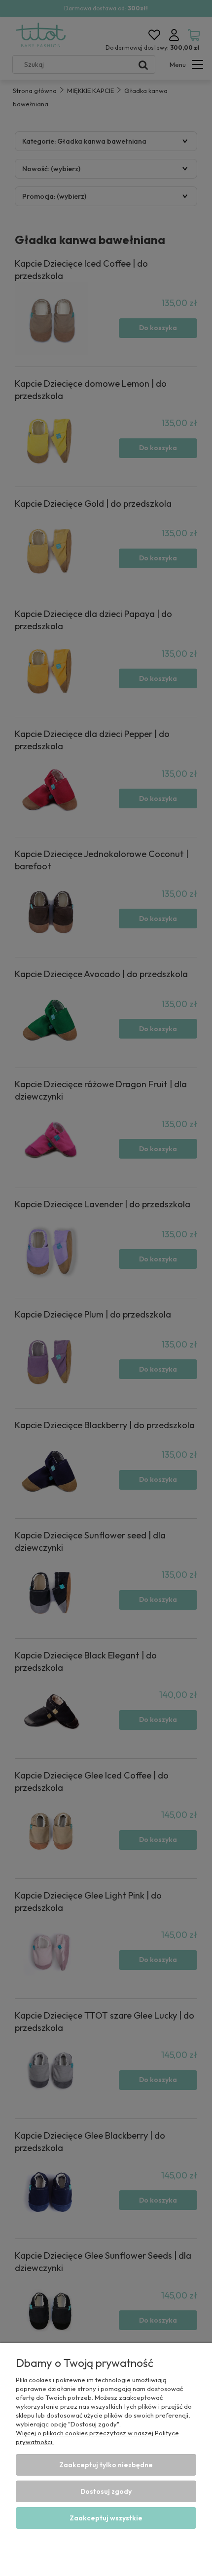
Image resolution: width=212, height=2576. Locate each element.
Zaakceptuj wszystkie (106, 2518)
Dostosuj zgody (106, 2491)
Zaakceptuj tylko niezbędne (106, 2465)
